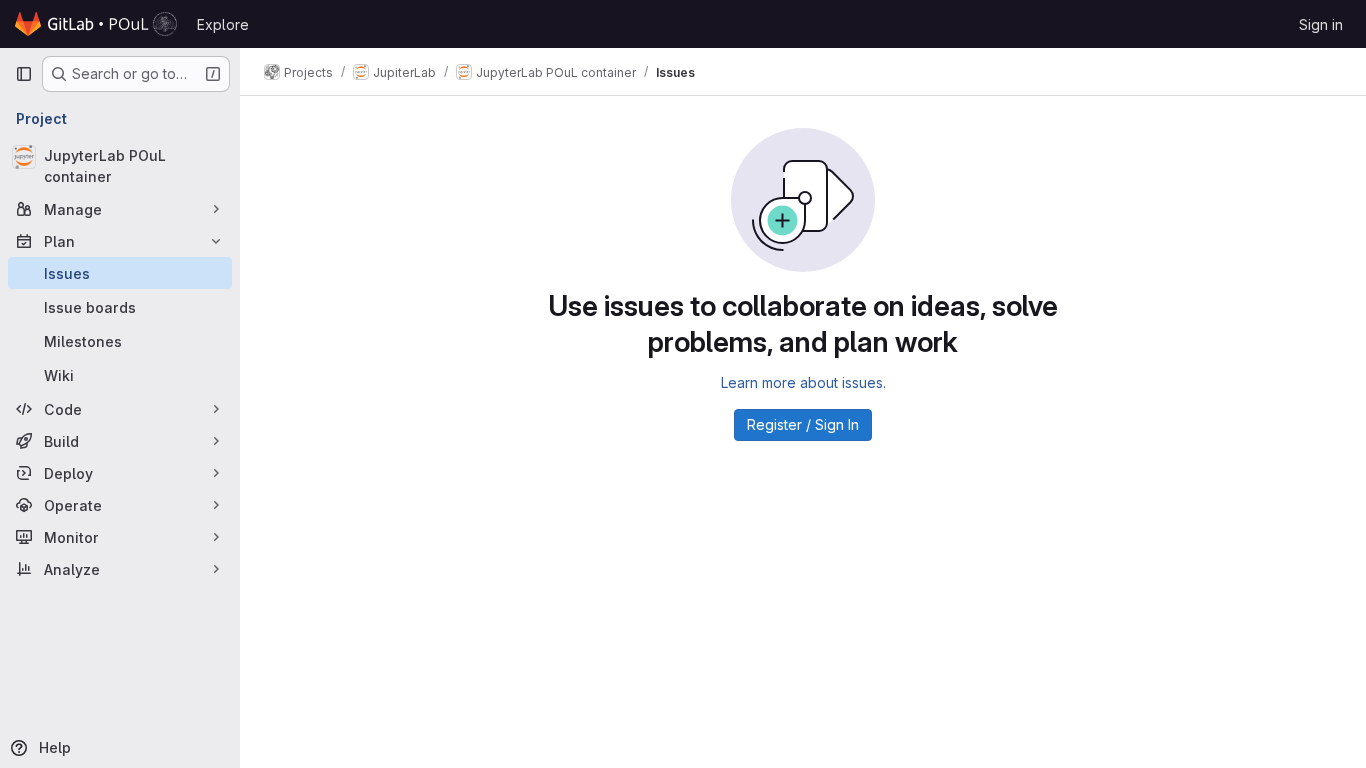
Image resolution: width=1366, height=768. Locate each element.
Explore (223, 24)
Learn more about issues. (803, 382)
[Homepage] (96, 24)
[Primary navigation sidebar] (24, 74)
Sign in (1321, 24)
